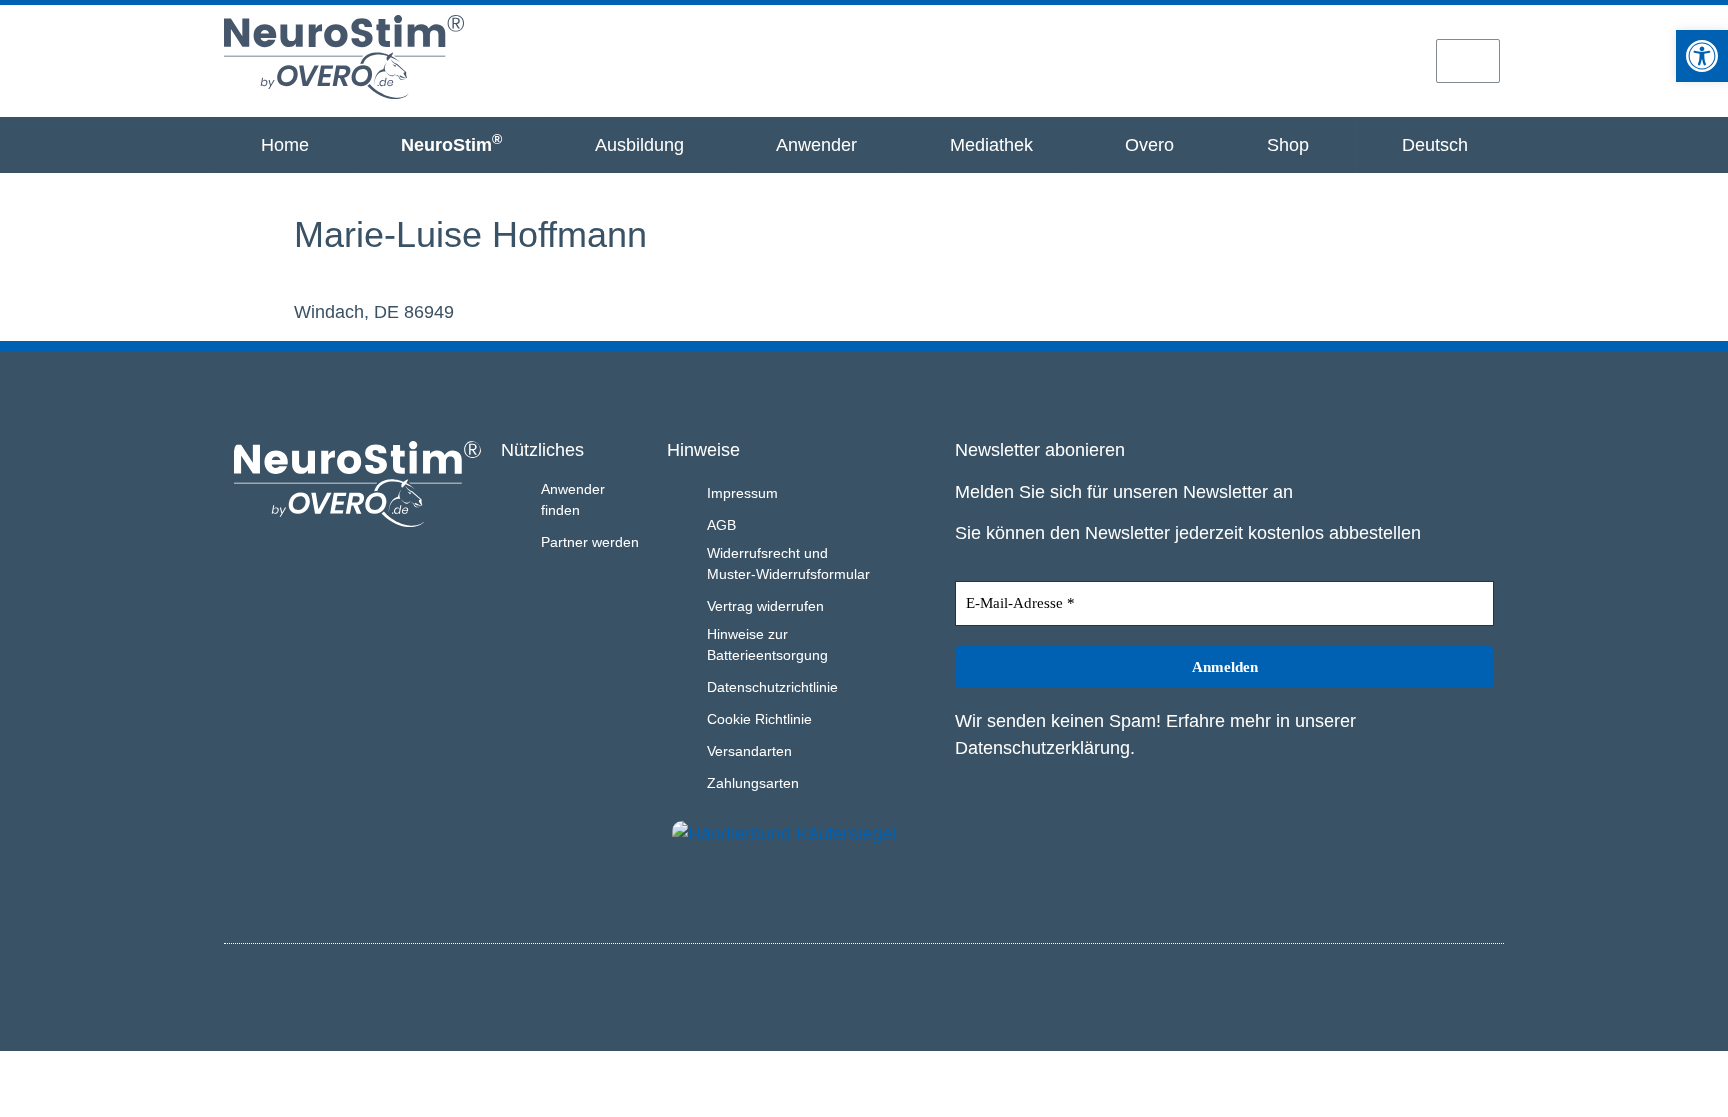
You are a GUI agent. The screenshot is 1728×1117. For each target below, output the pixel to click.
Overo (1149, 145)
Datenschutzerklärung (1042, 748)
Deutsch (1435, 145)
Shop (1288, 145)
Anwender (816, 145)
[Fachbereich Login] (1255, 60)
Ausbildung (639, 145)
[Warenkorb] (1468, 61)
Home (285, 145)
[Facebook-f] (1485, 994)
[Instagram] (1452, 994)
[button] (1702, 56)
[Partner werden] (1325, 60)
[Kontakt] (1396, 60)
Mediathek (991, 145)
